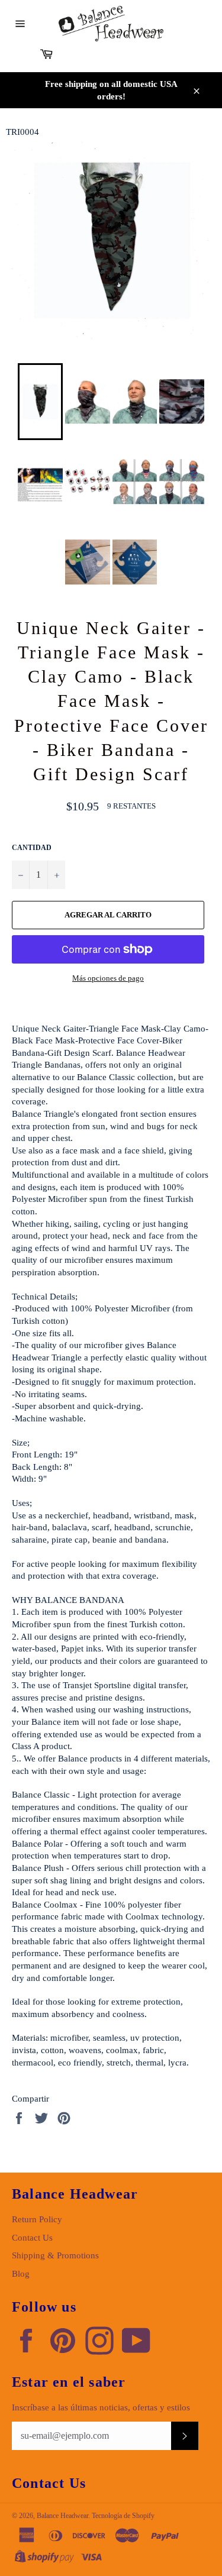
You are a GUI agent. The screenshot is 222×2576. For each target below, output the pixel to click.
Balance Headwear (62, 2516)
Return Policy (37, 2219)
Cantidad (32, 848)
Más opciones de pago (108, 978)
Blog (21, 2274)
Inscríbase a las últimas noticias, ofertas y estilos (101, 2407)
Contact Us (32, 2238)
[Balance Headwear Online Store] (111, 24)
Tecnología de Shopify (123, 2516)
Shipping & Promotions (55, 2255)
